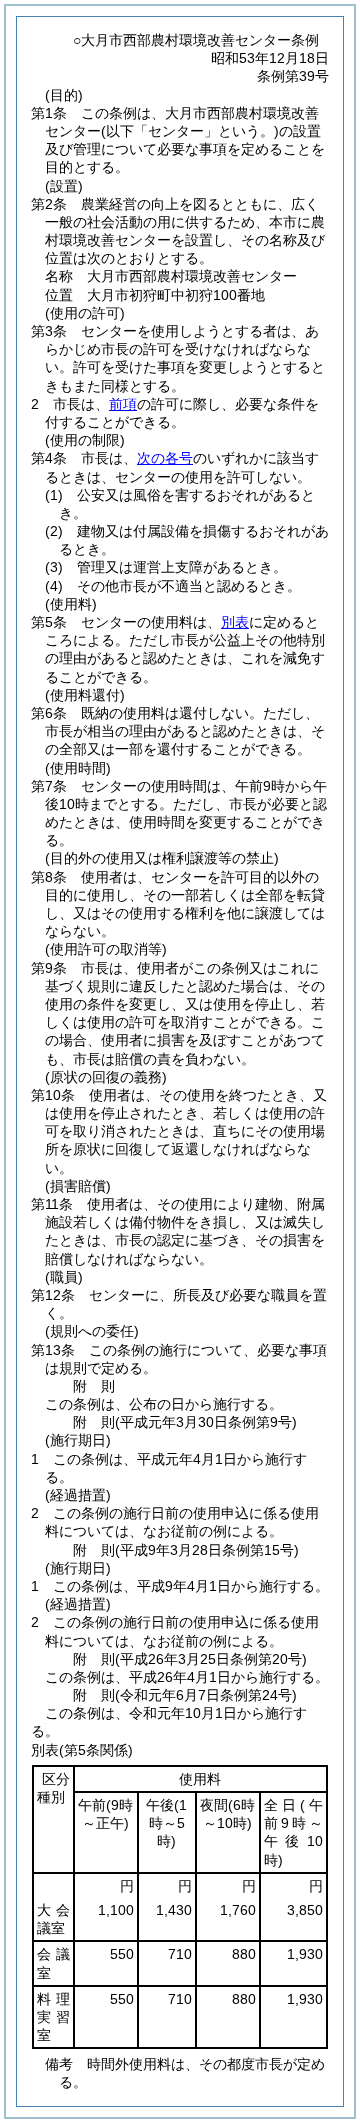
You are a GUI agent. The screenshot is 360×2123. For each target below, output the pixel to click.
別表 (235, 622)
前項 (123, 404)
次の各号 (165, 458)
